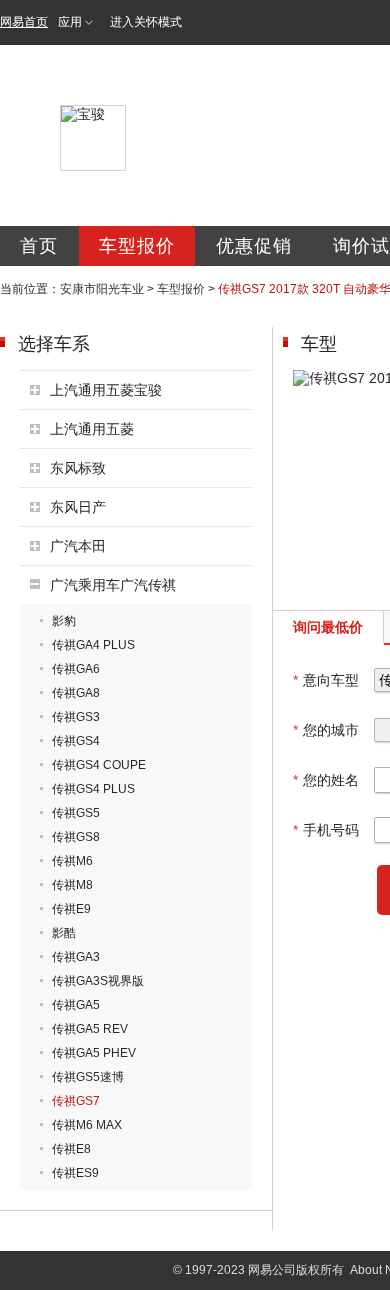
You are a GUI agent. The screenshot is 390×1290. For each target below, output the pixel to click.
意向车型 (326, 680)
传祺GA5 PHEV (94, 1053)
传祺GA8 (76, 693)
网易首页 (24, 22)
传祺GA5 (76, 1005)
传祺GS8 (76, 837)
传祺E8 (71, 1149)
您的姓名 (326, 780)
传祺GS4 (76, 741)
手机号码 (326, 830)
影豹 (64, 621)
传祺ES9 (75, 1173)
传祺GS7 (76, 1101)
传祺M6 (72, 861)
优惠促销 (254, 246)
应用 (70, 22)
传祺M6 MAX (87, 1125)
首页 (39, 246)
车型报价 (137, 246)
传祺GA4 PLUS (93, 645)
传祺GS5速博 (88, 1077)
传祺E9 (71, 909)
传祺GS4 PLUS (93, 789)
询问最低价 (328, 627)
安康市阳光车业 (102, 289)
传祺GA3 (76, 957)
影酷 (64, 933)
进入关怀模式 (146, 22)
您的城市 (326, 730)
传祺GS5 (76, 813)
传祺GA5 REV (90, 1029)
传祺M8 (72, 885)
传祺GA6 (76, 669)
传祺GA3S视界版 (98, 981)
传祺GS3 (76, 717)
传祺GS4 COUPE (99, 765)
